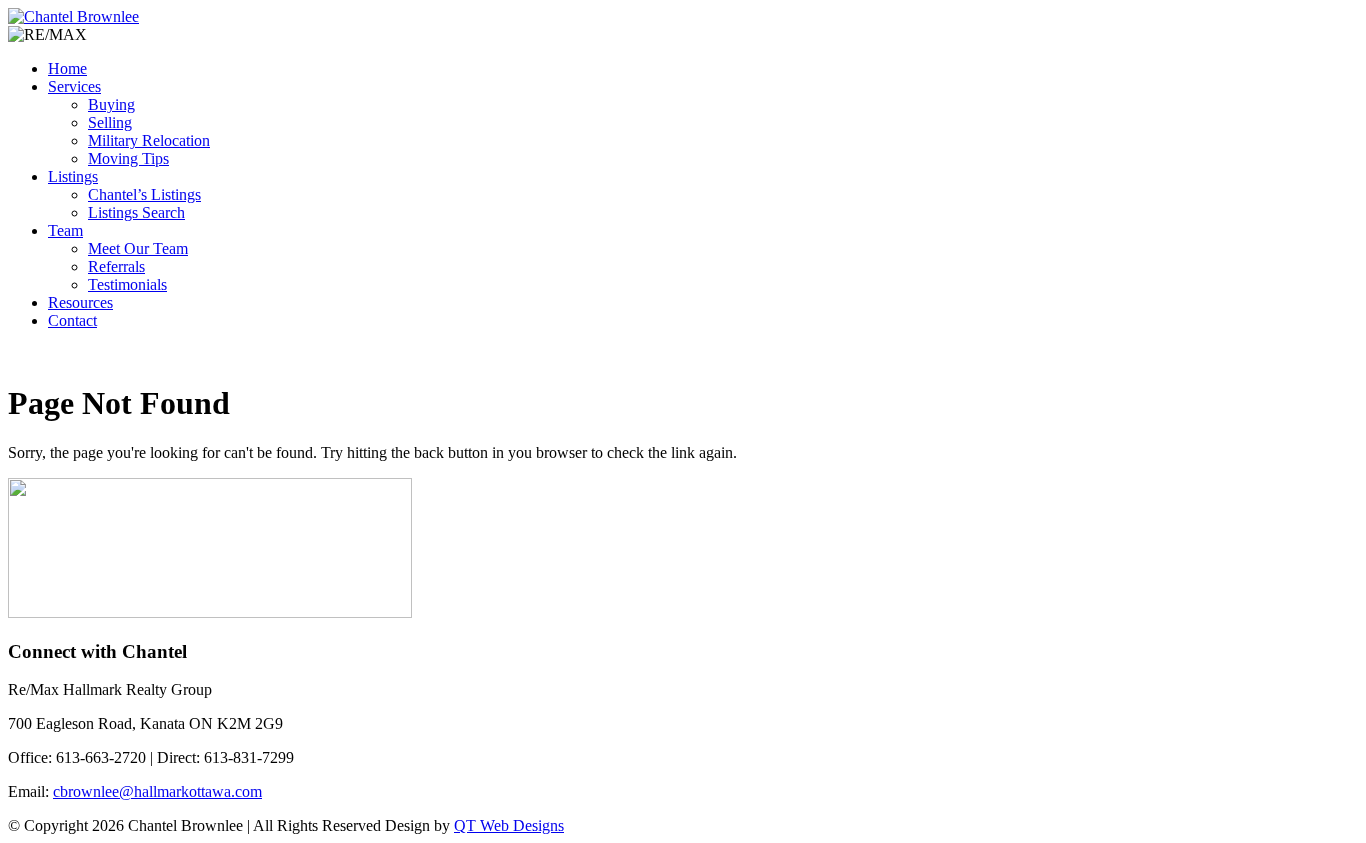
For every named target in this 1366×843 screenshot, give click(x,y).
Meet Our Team (138, 248)
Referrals (116, 266)
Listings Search (136, 212)
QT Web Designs (509, 825)
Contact (72, 320)
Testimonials (127, 284)
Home (67, 68)
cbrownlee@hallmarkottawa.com (157, 791)
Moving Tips (128, 158)
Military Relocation (149, 140)
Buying (111, 104)
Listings (73, 176)
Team (65, 230)
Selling (110, 122)
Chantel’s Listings (144, 194)
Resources (80, 302)
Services (74, 86)
